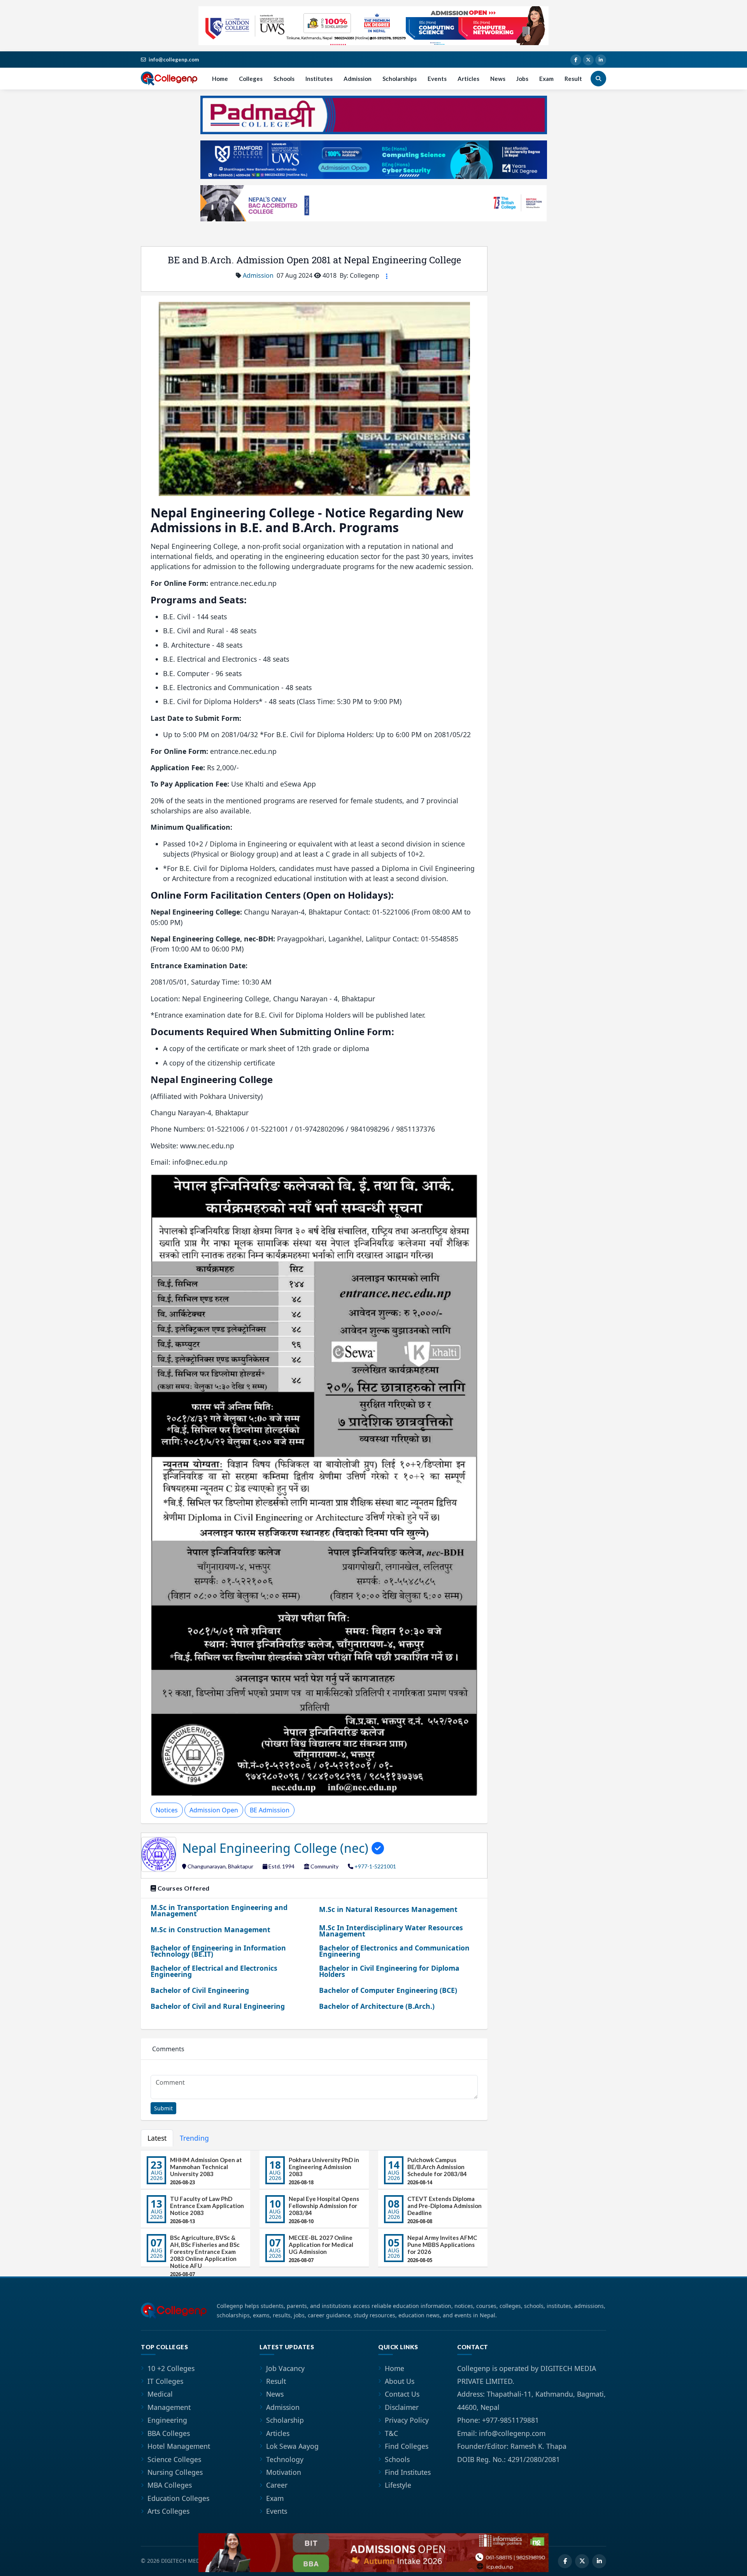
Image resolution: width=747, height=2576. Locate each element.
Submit (163, 2108)
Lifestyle (398, 2485)
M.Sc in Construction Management (210, 1929)
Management (169, 2407)
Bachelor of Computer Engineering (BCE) (388, 1990)
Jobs (522, 79)
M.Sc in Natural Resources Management (388, 1909)
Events (437, 79)
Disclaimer (402, 2407)
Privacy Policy (407, 2420)
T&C (391, 2433)
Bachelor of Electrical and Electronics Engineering (214, 1971)
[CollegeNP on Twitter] (588, 60)
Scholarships (400, 79)
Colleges (251, 79)
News (498, 79)
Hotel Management (179, 2446)
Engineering (167, 2420)
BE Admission (270, 1810)
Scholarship (285, 2420)
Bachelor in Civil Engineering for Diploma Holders (389, 1971)
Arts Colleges (168, 2511)
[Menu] (387, 276)
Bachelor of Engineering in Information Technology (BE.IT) (218, 1951)
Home (220, 79)
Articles (468, 79)
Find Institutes (408, 2472)
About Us (400, 2381)
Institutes (319, 79)
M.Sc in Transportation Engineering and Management (219, 1910)
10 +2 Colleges (171, 2368)
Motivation (284, 2472)
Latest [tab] (157, 2138)
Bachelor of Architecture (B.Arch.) (377, 2006)
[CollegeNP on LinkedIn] (601, 60)
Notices (167, 1810)
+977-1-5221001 (375, 1866)
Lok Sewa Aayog (292, 2446)
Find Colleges (407, 2446)
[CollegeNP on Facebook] (576, 60)
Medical (160, 2394)
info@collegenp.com (174, 60)
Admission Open (214, 1810)
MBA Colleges (170, 2485)
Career (277, 2485)
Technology (285, 2459)
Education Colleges (178, 2498)
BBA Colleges (169, 2433)
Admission (358, 79)
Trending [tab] (194, 2138)
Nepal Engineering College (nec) (277, 1848)
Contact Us (402, 2394)
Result (573, 79)
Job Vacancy (285, 2368)
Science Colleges (174, 2459)
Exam (546, 79)
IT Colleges (165, 2381)
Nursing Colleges (175, 2472)
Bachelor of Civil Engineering (200, 1990)
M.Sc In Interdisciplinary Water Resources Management (391, 1931)
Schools (284, 79)
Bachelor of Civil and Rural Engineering (218, 2006)
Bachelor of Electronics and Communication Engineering (394, 1951)
